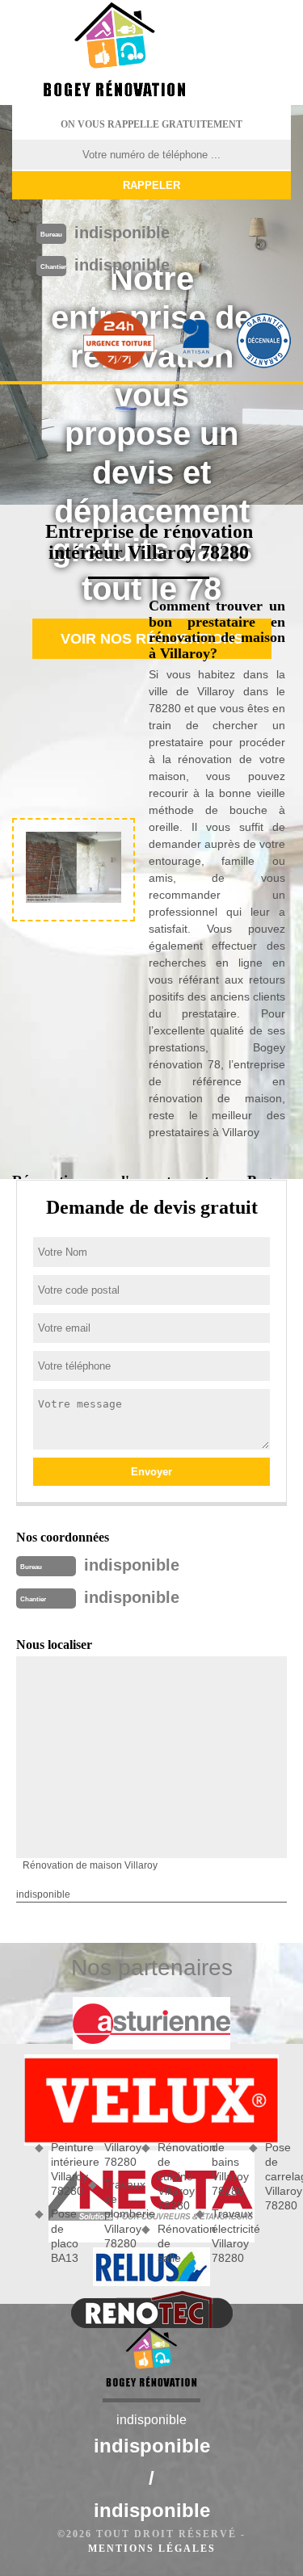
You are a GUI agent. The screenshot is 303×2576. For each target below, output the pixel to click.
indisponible (122, 233)
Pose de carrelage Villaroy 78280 (278, 2177)
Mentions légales (152, 2549)
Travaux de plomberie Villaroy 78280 (117, 2214)
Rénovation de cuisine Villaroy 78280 (170, 2177)
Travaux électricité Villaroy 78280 (225, 2236)
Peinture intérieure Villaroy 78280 (64, 2169)
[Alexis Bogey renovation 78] (115, 52)
